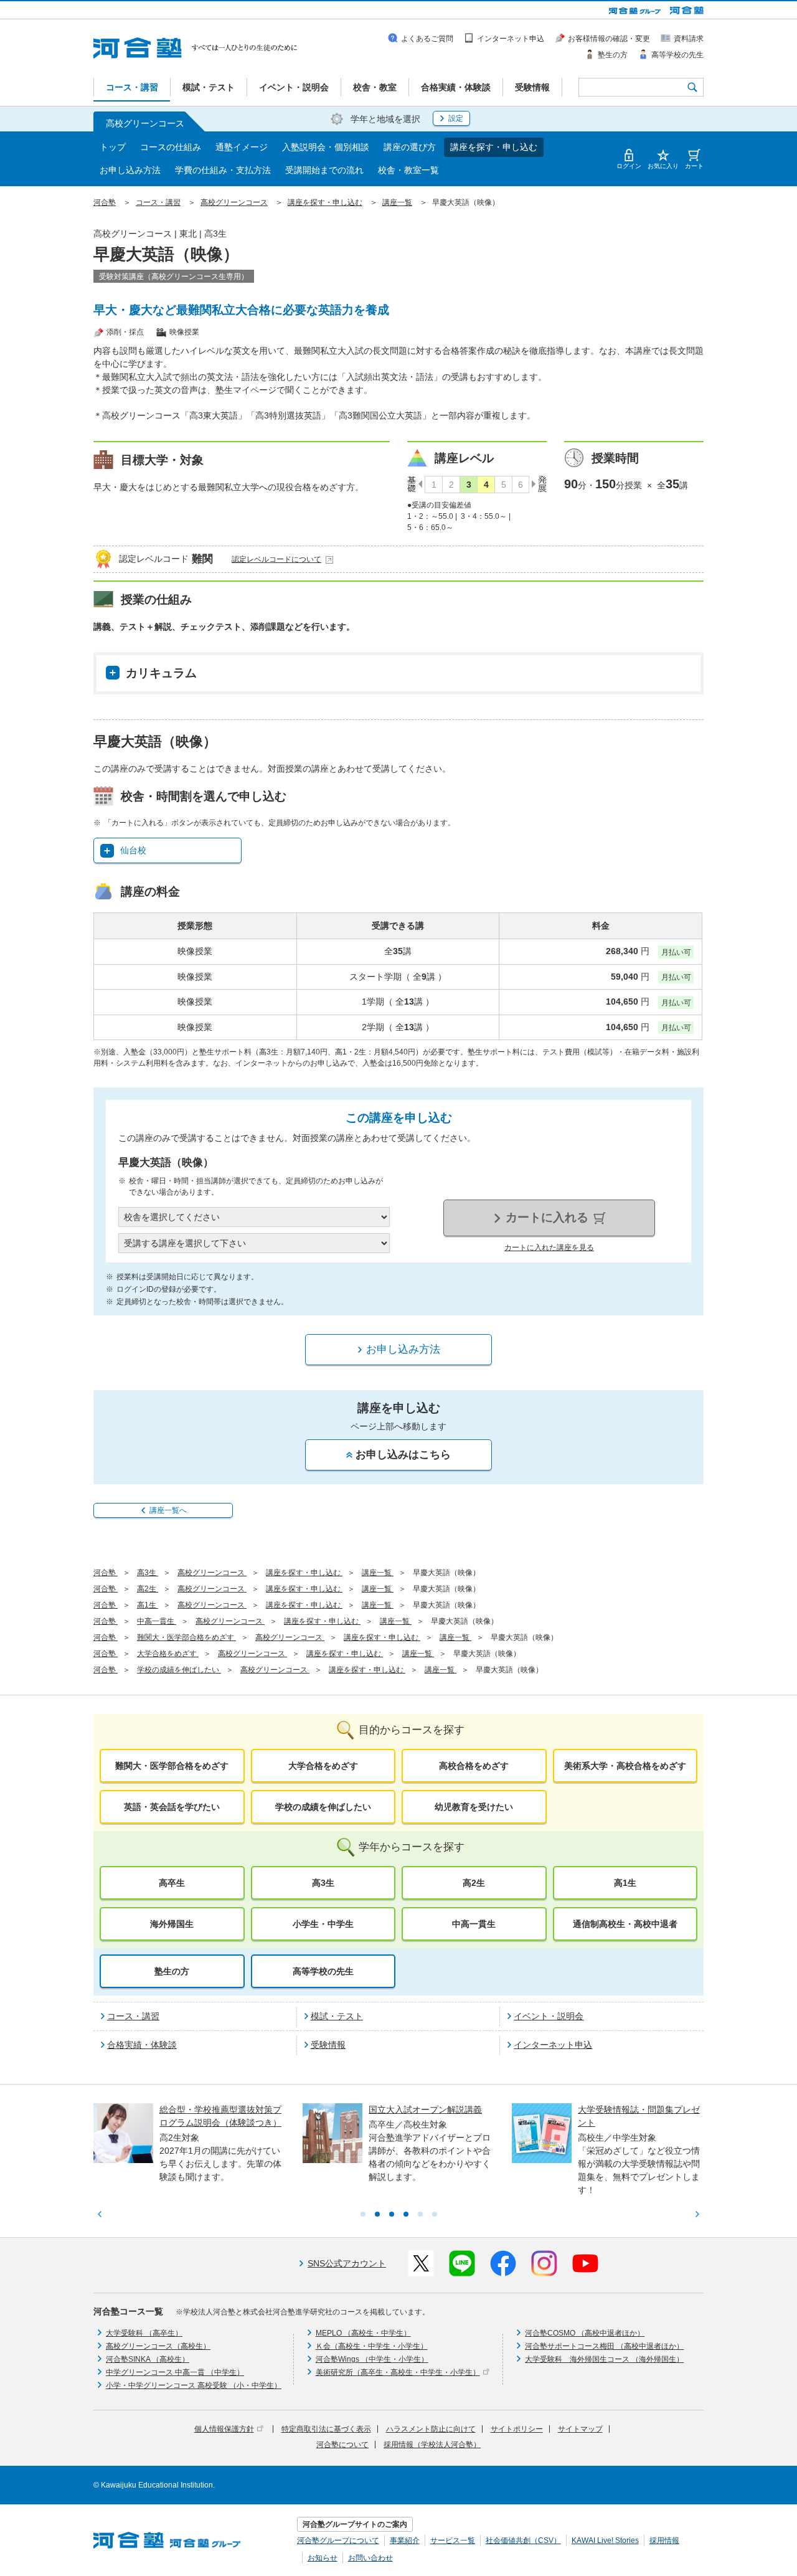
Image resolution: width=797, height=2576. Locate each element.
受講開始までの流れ (324, 170)
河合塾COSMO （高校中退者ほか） (585, 2333)
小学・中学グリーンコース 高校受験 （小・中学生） (194, 2385)
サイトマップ (580, 2429)
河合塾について (342, 2445)
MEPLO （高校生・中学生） (363, 2333)
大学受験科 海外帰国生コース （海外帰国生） (604, 2359)
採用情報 (664, 2540)
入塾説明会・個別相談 (326, 147)
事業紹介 (405, 2540)
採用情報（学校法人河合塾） (432, 2445)
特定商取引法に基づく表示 (326, 2429)
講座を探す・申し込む (494, 147)
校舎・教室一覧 (408, 170)
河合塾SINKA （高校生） (148, 2359)
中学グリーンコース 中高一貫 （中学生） (175, 2372)
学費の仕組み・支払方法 (223, 170)
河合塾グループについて (338, 2540)
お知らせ (323, 2558)
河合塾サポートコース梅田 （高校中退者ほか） (604, 2346)
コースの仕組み (171, 147)
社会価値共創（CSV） (523, 2540)
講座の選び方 (410, 147)
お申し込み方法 (130, 170)
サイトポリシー (517, 2429)
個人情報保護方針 (224, 2429)
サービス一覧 (453, 2540)
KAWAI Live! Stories (605, 2540)
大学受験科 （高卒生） (144, 2333)
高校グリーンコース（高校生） (158, 2346)
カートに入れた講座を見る (549, 1248)
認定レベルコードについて (276, 559)
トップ (113, 147)
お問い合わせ (370, 2558)
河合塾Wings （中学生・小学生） (372, 2359)
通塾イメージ (242, 147)
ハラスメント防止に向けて (431, 2429)
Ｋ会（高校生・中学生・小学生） (372, 2346)
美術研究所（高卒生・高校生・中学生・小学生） (398, 2372)
